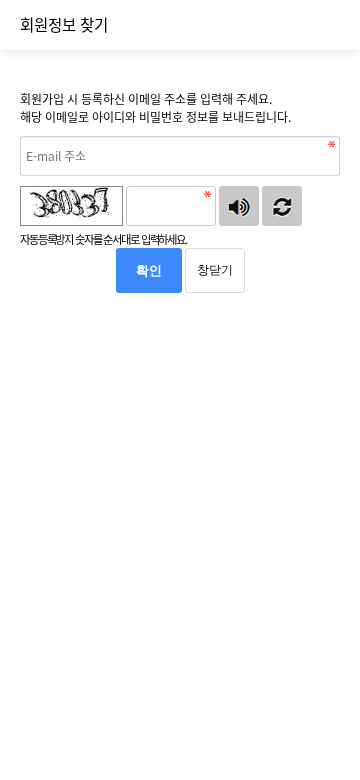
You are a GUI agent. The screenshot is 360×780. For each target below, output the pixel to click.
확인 (149, 270)
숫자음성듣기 (239, 206)
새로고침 (282, 206)
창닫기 (215, 270)
